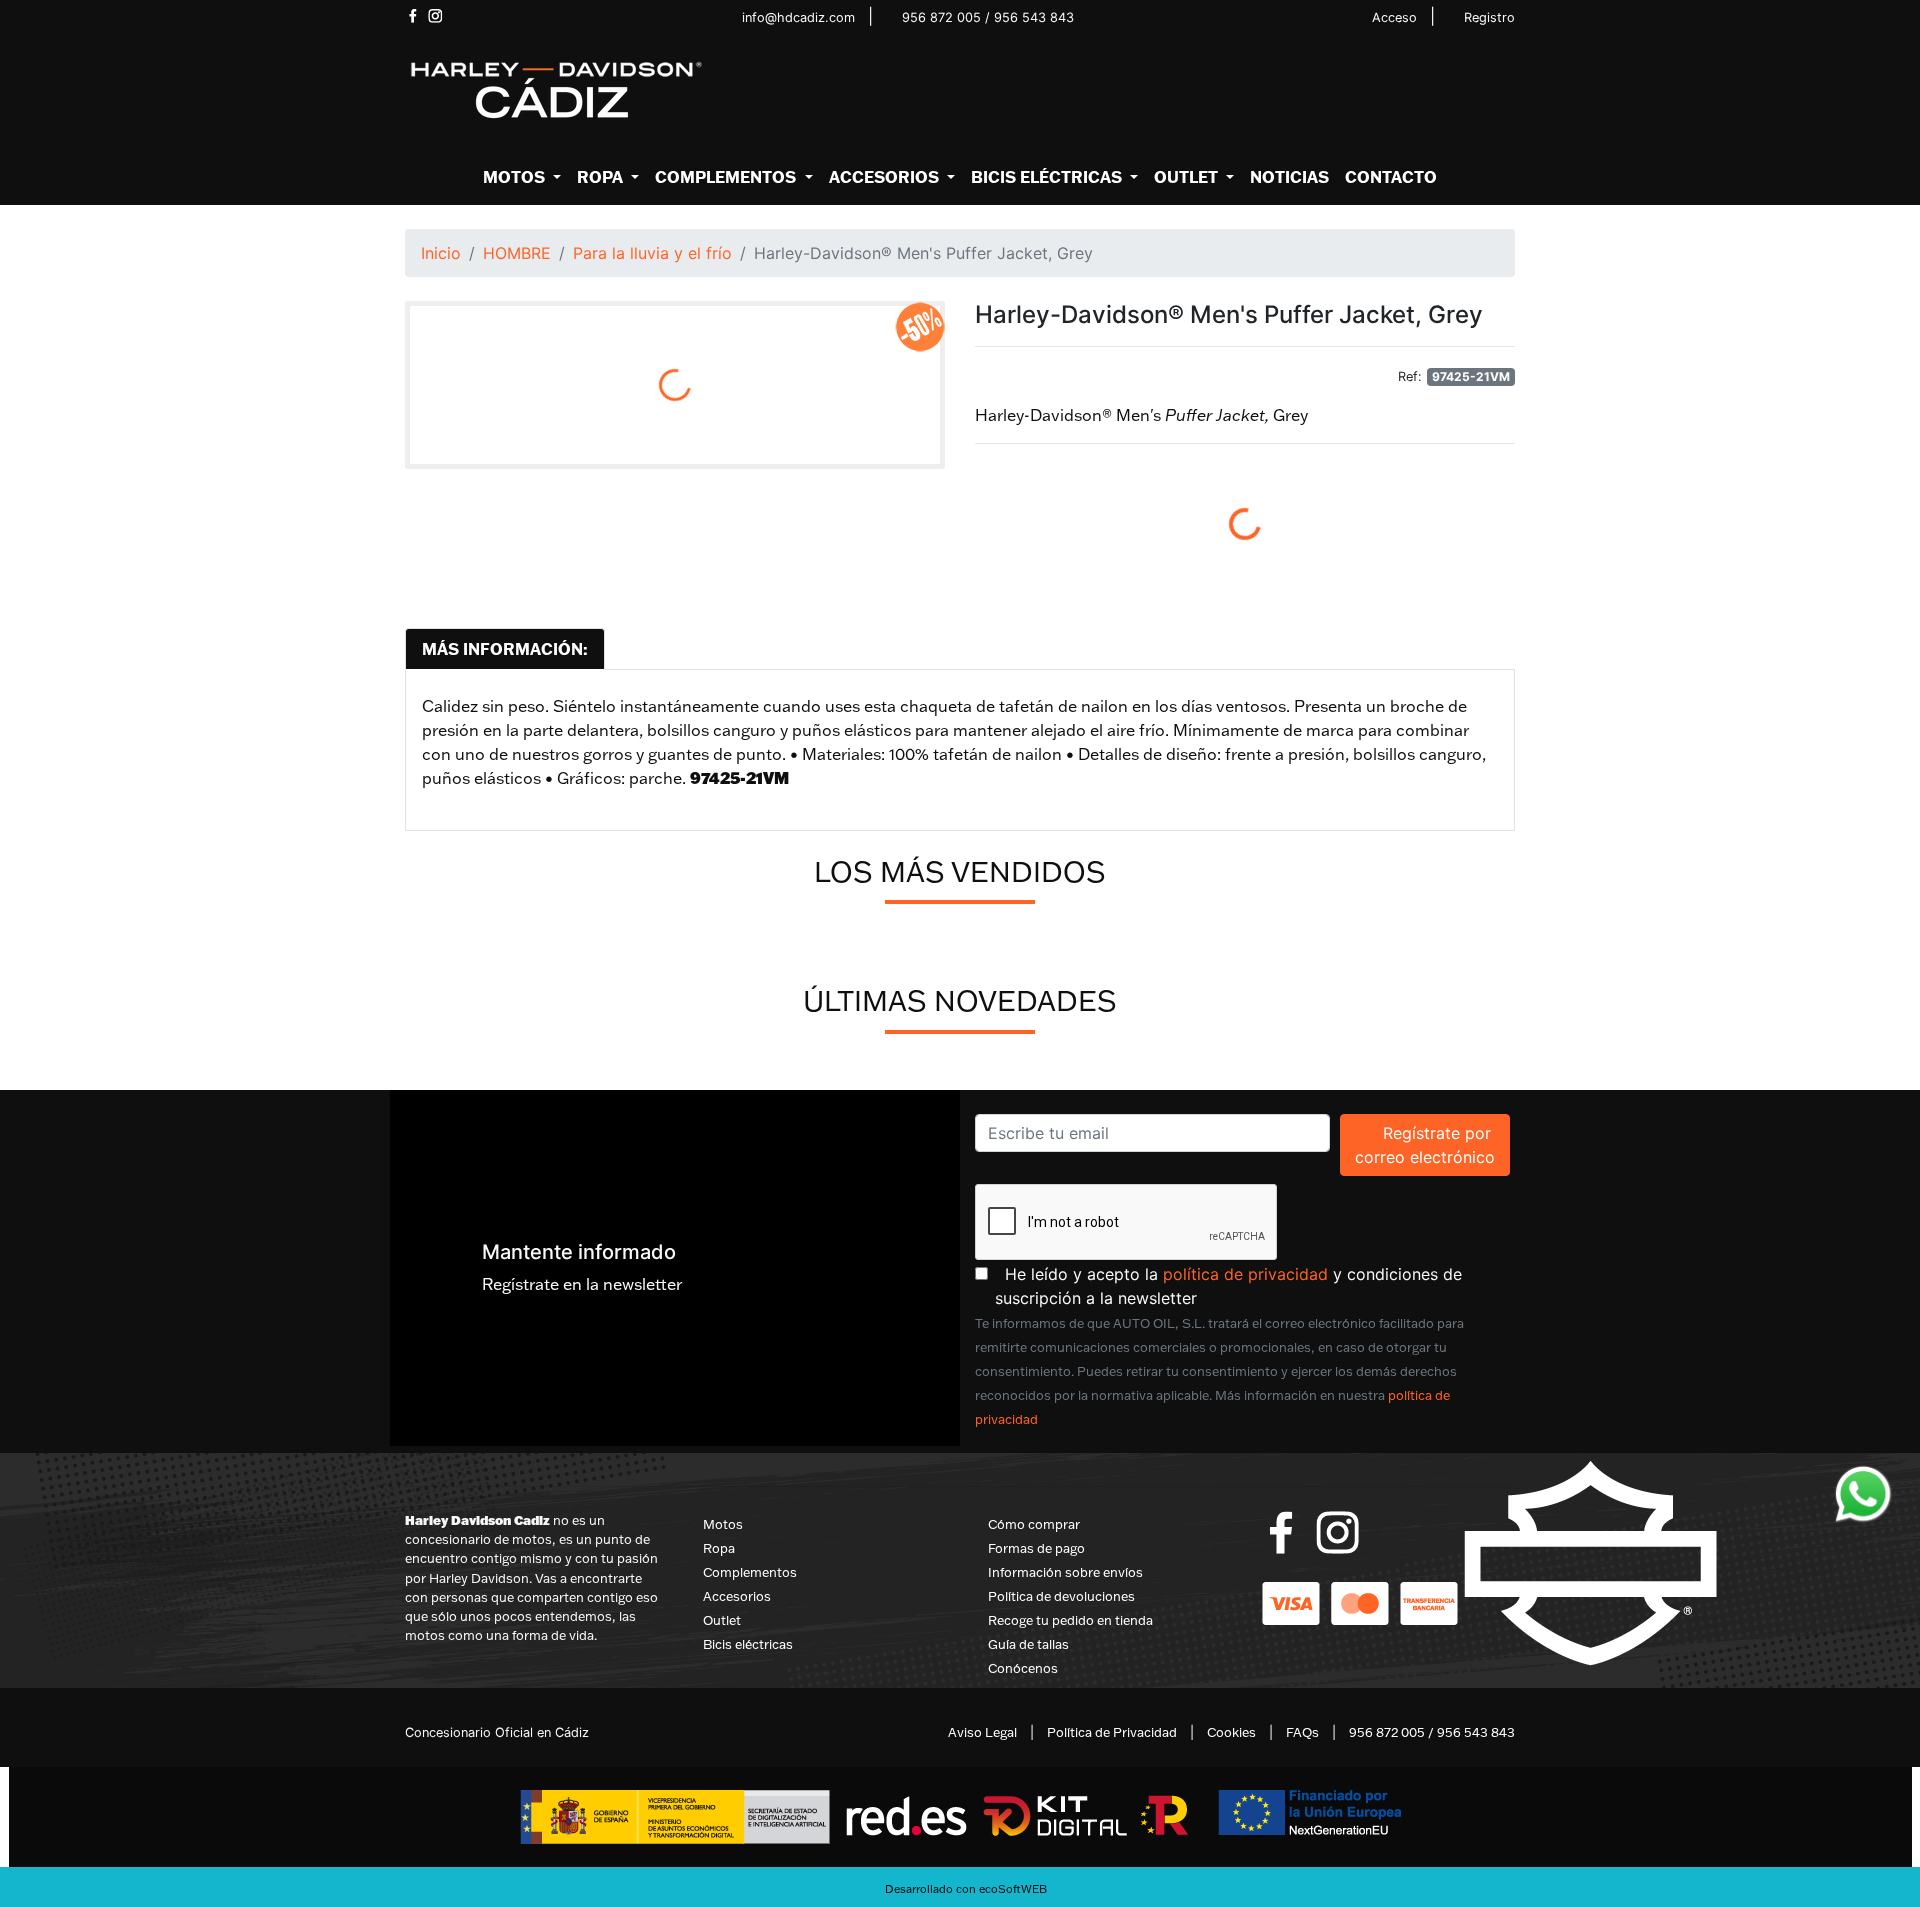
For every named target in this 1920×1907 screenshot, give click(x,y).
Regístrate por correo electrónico (1432, 1144)
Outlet (722, 1620)
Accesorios (737, 1596)
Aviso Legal (982, 1732)
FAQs (1302, 1732)
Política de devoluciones (1061, 1596)
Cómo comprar (1034, 1524)
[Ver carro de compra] (1507, 91)
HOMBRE (517, 253)
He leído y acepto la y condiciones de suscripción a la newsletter (1255, 1285)
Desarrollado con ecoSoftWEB (964, 1889)
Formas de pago (1036, 1548)
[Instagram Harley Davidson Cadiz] (435, 16)
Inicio (441, 253)
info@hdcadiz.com (798, 17)
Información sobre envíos (1065, 1572)
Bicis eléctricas (748, 1644)
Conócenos (1023, 1668)
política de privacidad (1245, 1274)
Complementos (750, 1572)
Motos (723, 1524)
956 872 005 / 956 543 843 (988, 17)
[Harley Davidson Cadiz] (555, 89)
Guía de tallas (1028, 1644)
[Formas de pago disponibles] (1360, 1602)
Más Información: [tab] (505, 648)
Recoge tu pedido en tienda (1070, 1620)
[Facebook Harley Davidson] (412, 16)
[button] (522, 177)
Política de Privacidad (1112, 1732)
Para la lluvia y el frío (652, 253)
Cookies (1231, 1732)
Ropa (719, 1548)
